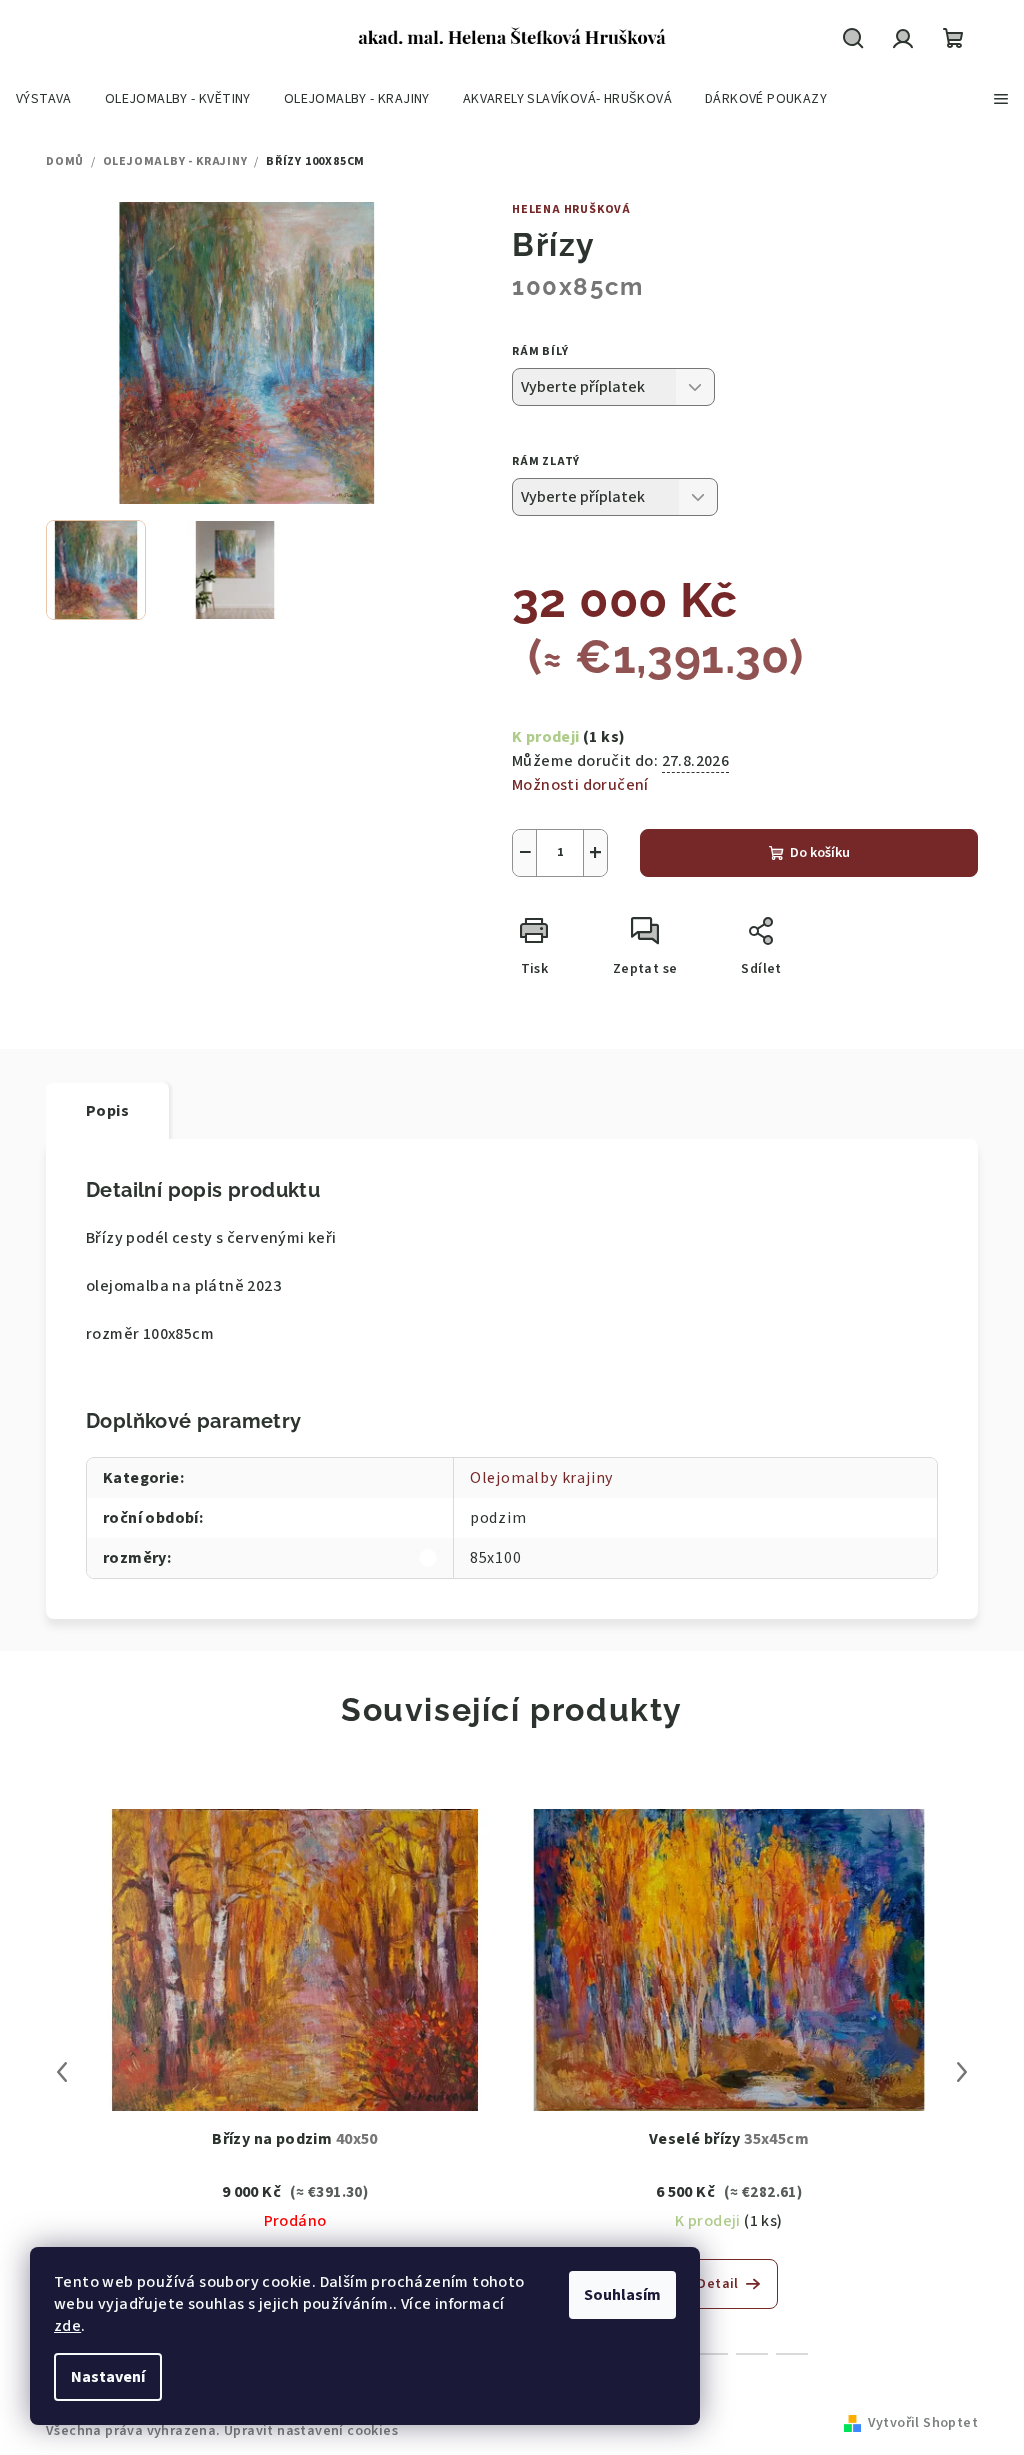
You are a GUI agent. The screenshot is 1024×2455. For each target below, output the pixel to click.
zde (67, 2326)
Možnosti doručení (580, 785)
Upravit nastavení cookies (311, 2431)
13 (752, 2354)
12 (712, 2354)
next (962, 2072)
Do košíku (820, 853)
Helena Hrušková (571, 209)
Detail (717, 2284)
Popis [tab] (107, 1111)
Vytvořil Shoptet (923, 2423)
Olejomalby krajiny (541, 1478)
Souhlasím (622, 2295)
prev (62, 2072)
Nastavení (108, 2377)
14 (792, 2354)
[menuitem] (44, 99)
